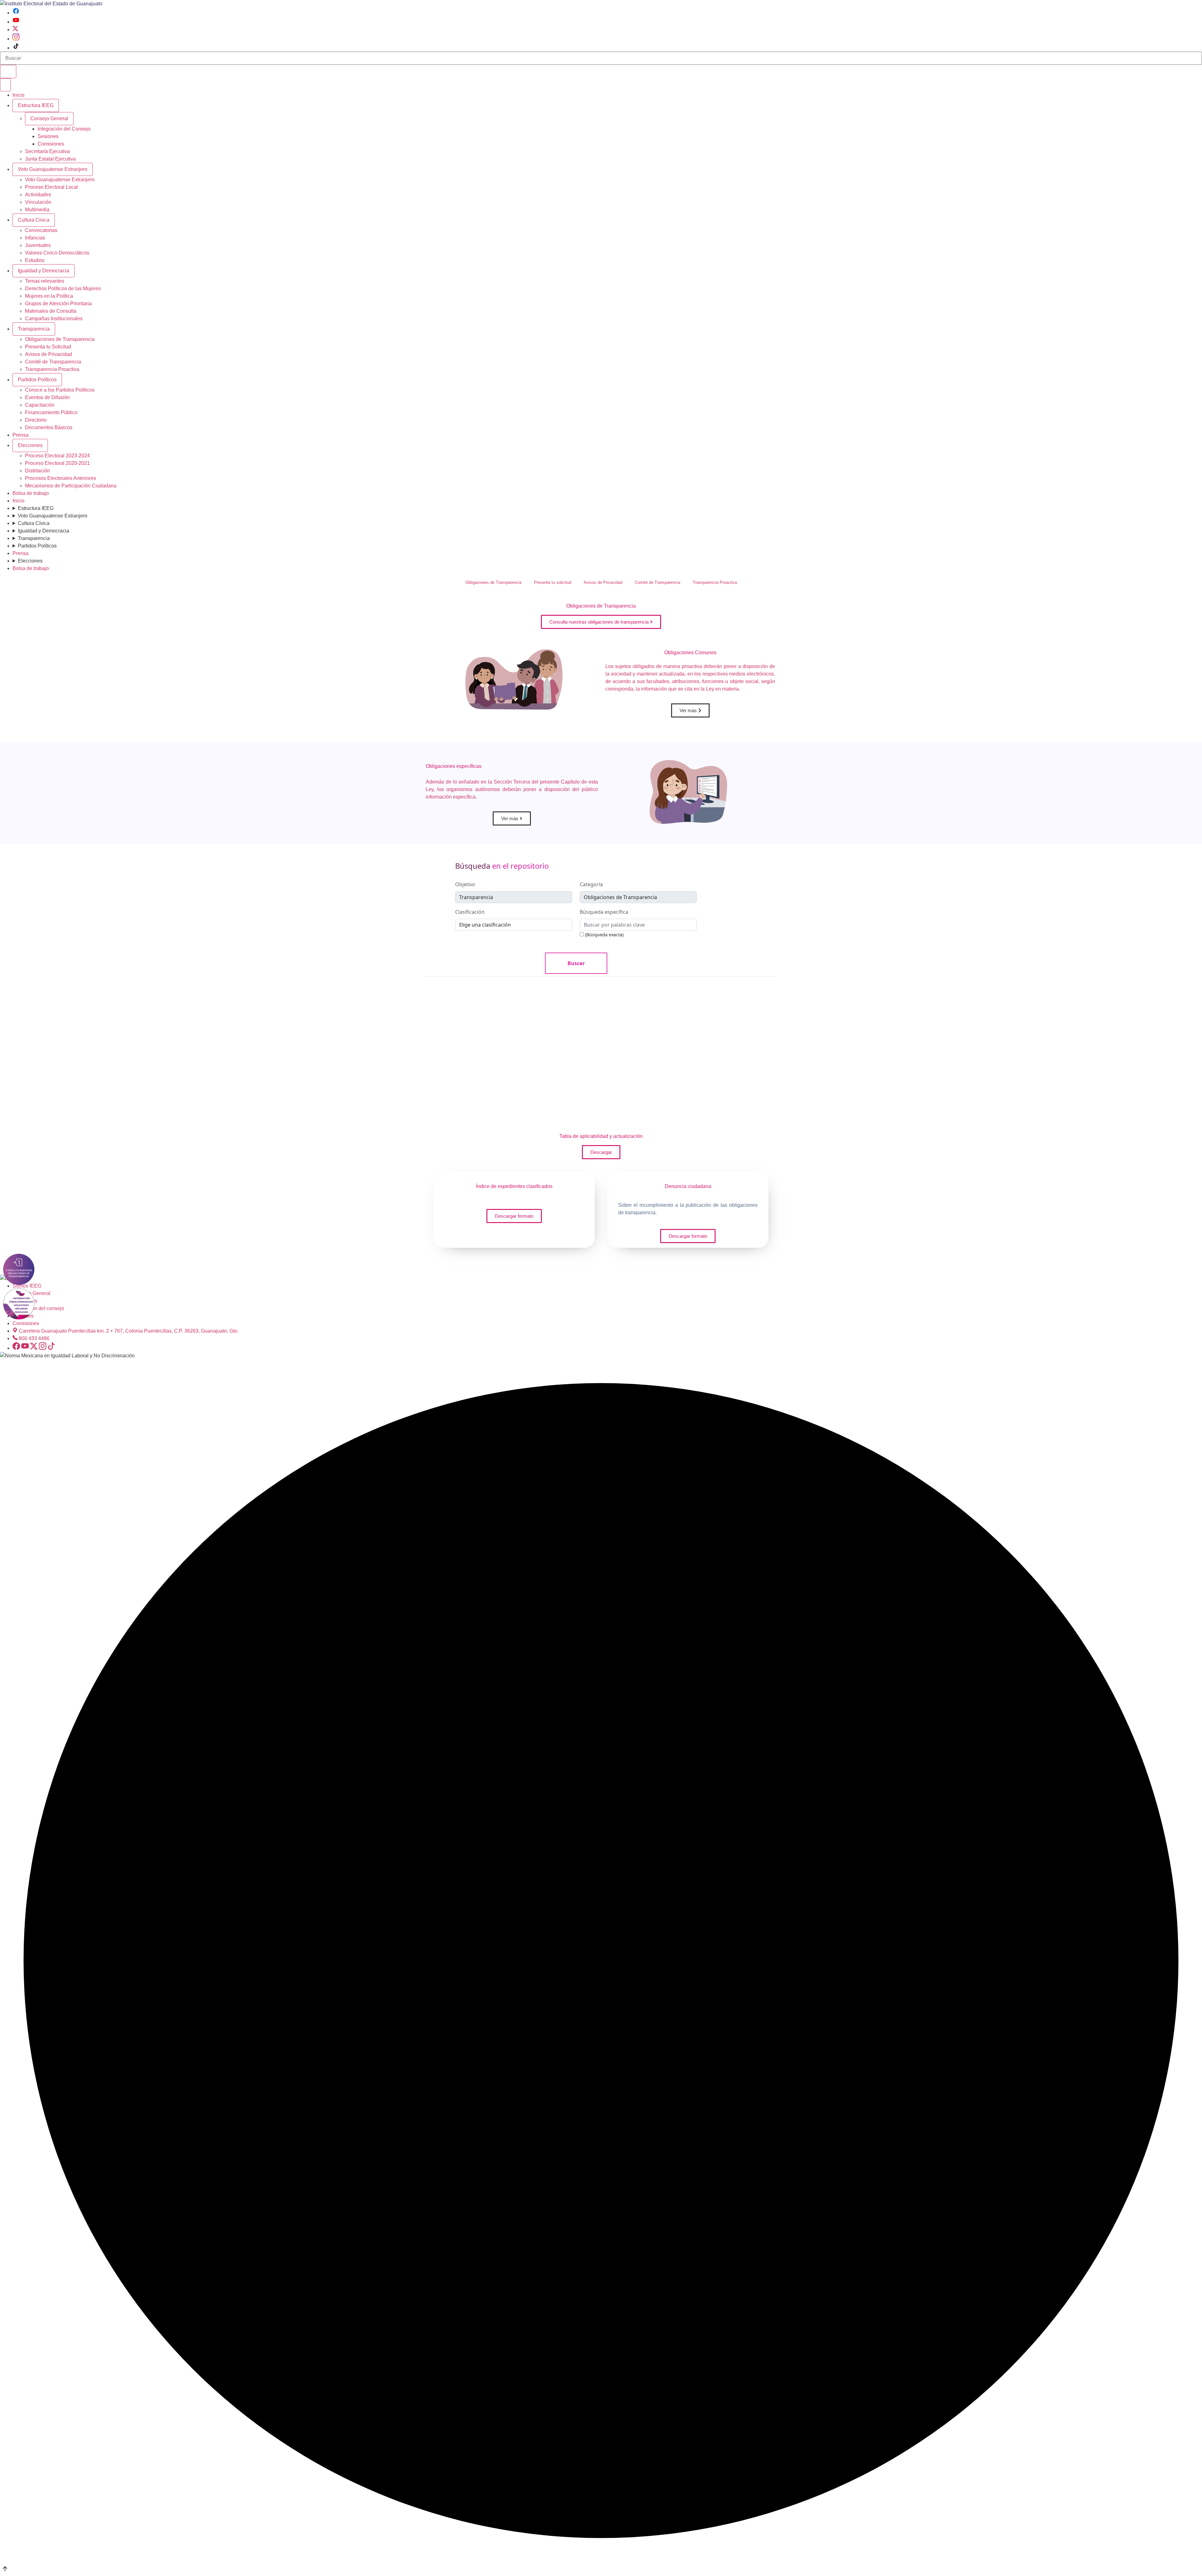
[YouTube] (16, 22)
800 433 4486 (34, 1338)
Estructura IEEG (36, 105)
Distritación (38, 471)
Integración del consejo (38, 1308)
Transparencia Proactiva (52, 369)
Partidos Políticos (37, 380)
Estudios (35, 260)
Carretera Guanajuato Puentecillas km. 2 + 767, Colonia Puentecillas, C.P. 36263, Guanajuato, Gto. (129, 1331)
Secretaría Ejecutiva (47, 151)
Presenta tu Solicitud (48, 347)
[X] (15, 30)
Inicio (18, 95)
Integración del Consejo (64, 129)
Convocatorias (41, 230)
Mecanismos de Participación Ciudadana (71, 486)
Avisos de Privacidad (49, 354)
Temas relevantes (45, 281)
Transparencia (34, 329)
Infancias (35, 238)
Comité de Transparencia (53, 362)
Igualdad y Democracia (44, 271)
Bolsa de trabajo (31, 493)
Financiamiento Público (51, 412)
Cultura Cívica (34, 220)
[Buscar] (8, 72)
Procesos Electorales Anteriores (61, 478)
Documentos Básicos (49, 427)
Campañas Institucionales (54, 319)
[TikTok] (16, 48)
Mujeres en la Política (49, 296)
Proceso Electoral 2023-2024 (57, 456)
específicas (454, 766)
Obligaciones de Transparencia (60, 339)
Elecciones (30, 445)
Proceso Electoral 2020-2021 (57, 463)
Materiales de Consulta (51, 311)
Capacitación (40, 405)
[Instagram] (16, 39)
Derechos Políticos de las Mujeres (63, 288)
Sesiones (48, 136)
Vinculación (38, 202)
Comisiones (51, 144)
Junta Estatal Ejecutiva (50, 159)
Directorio (36, 420)
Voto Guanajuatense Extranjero (53, 169)
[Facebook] (16, 13)
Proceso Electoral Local (51, 187)
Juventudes (38, 245)
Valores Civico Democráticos (57, 253)
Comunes (690, 653)
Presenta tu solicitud (553, 582)
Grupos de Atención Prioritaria (58, 303)
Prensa (21, 435)
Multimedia (37, 210)
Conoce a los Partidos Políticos (60, 390)
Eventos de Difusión (47, 397)
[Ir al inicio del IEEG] (51, 4)
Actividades (38, 195)
